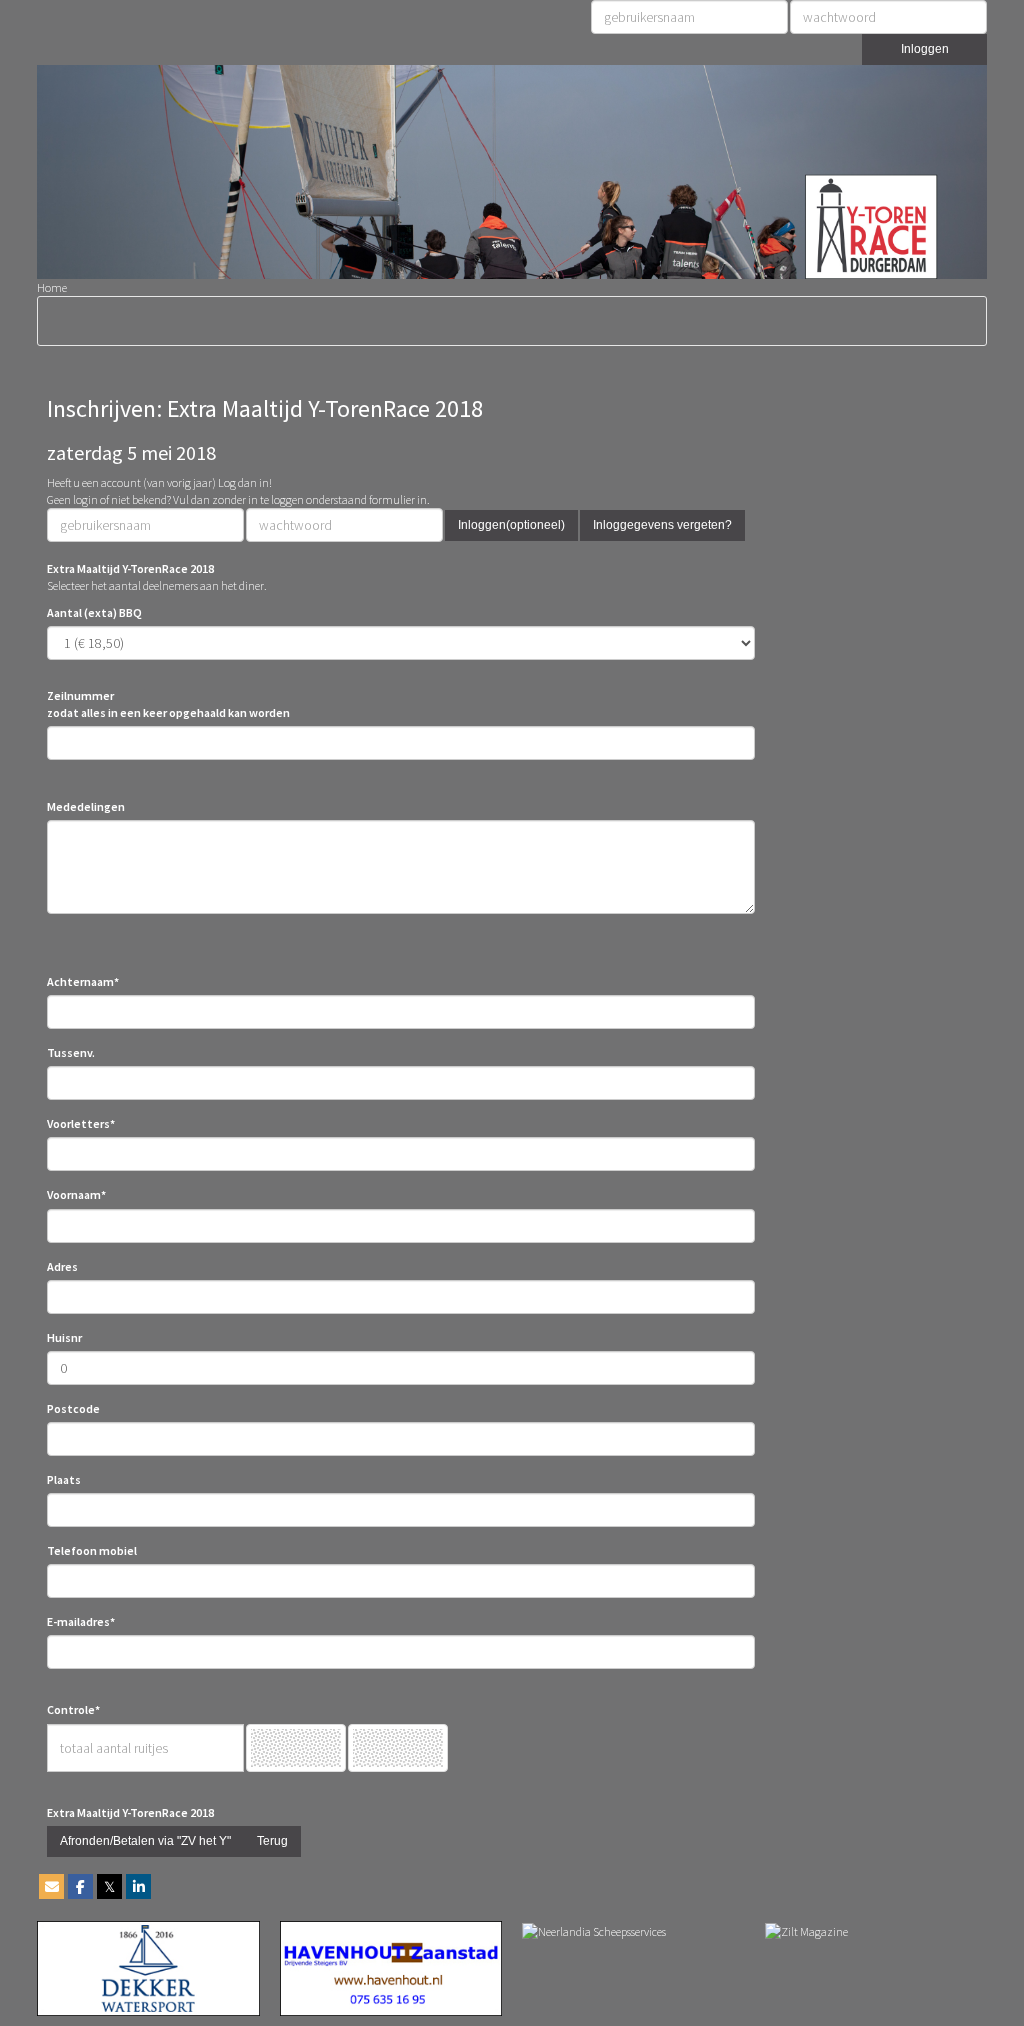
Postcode (73, 1408)
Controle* (73, 1709)
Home (52, 287)
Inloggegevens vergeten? (662, 525)
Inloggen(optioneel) (511, 525)
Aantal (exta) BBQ (94, 612)
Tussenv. (71, 1052)
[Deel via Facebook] (80, 1887)
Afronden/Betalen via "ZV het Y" (145, 1841)
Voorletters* (81, 1123)
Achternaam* (83, 981)
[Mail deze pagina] (51, 1887)
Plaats (64, 1479)
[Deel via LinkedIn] (138, 1887)
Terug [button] (272, 1841)
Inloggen (925, 49)
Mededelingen (86, 806)
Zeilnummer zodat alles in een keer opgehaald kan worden (168, 704)
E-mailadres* (81, 1621)
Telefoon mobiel (92, 1550)
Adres (62, 1266)
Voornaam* (76, 1194)
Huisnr (64, 1337)
